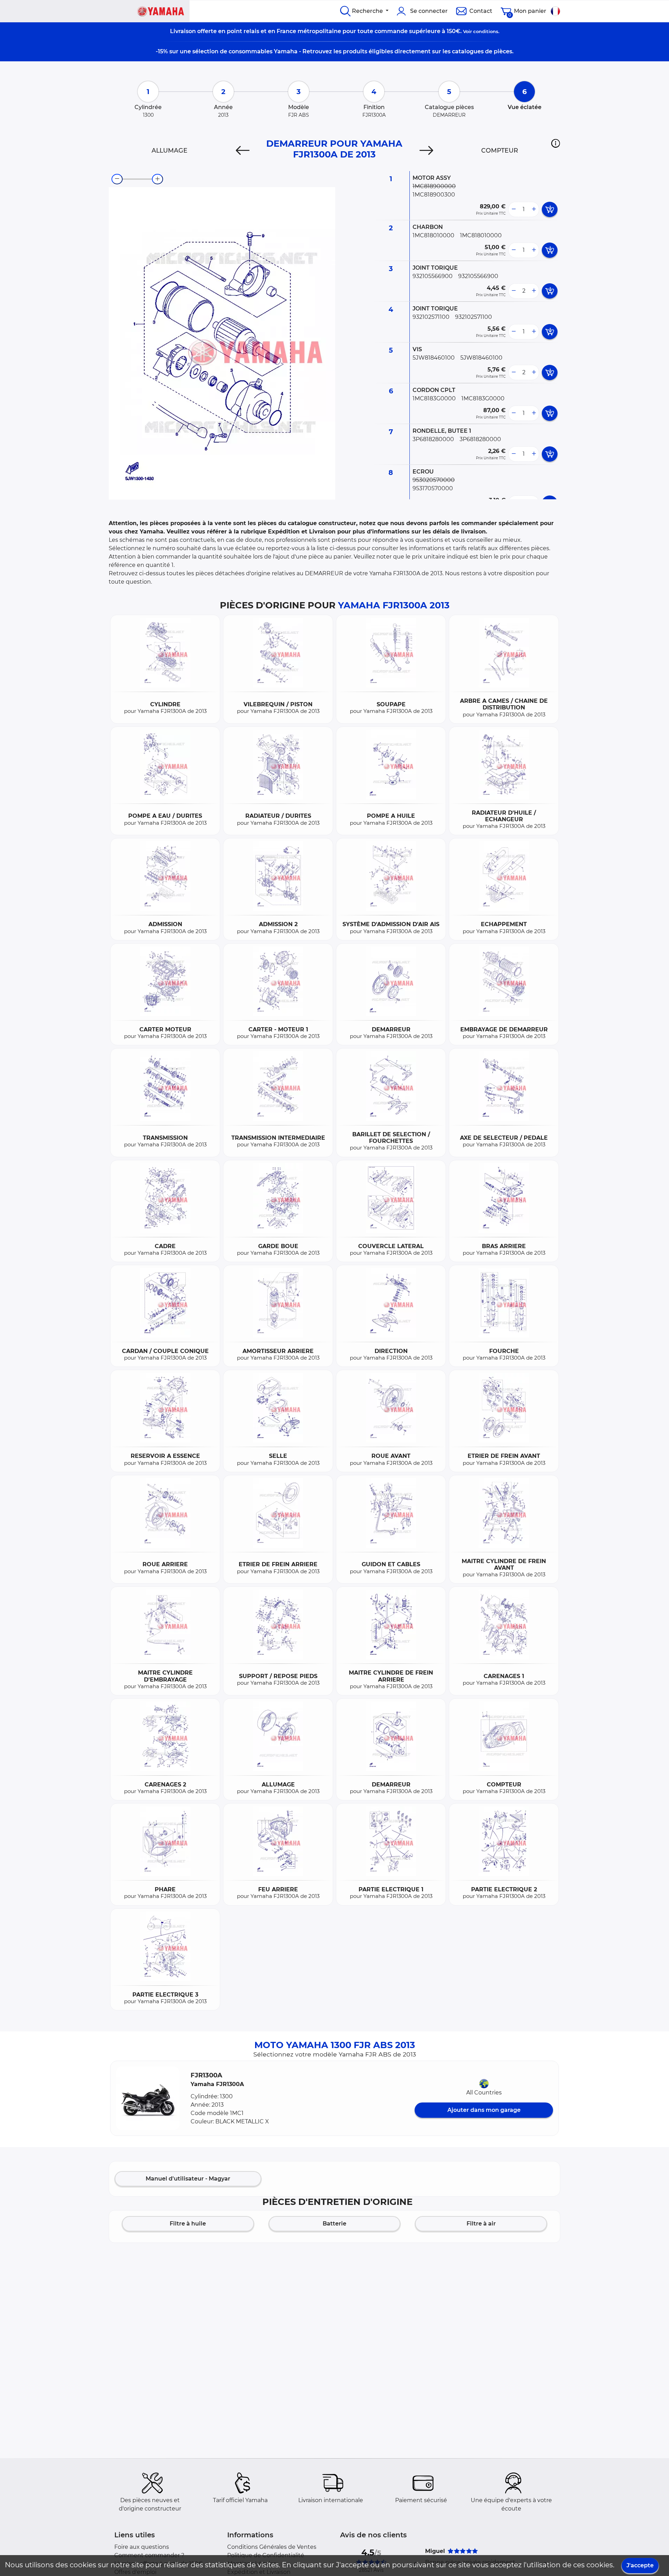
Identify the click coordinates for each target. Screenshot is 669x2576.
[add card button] (550, 209)
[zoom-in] (157, 179)
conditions (486, 31)
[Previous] (243, 151)
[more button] (534, 209)
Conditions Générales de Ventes (272, 2547)
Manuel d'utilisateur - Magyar (188, 2179)
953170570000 (433, 488)
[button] (556, 143)
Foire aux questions (142, 2547)
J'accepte (640, 2565)
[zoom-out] (117, 179)
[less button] (514, 209)
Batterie (334, 2224)
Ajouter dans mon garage (484, 2110)
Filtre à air (481, 2224)
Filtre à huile (188, 2224)
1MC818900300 (434, 195)
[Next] (426, 151)
